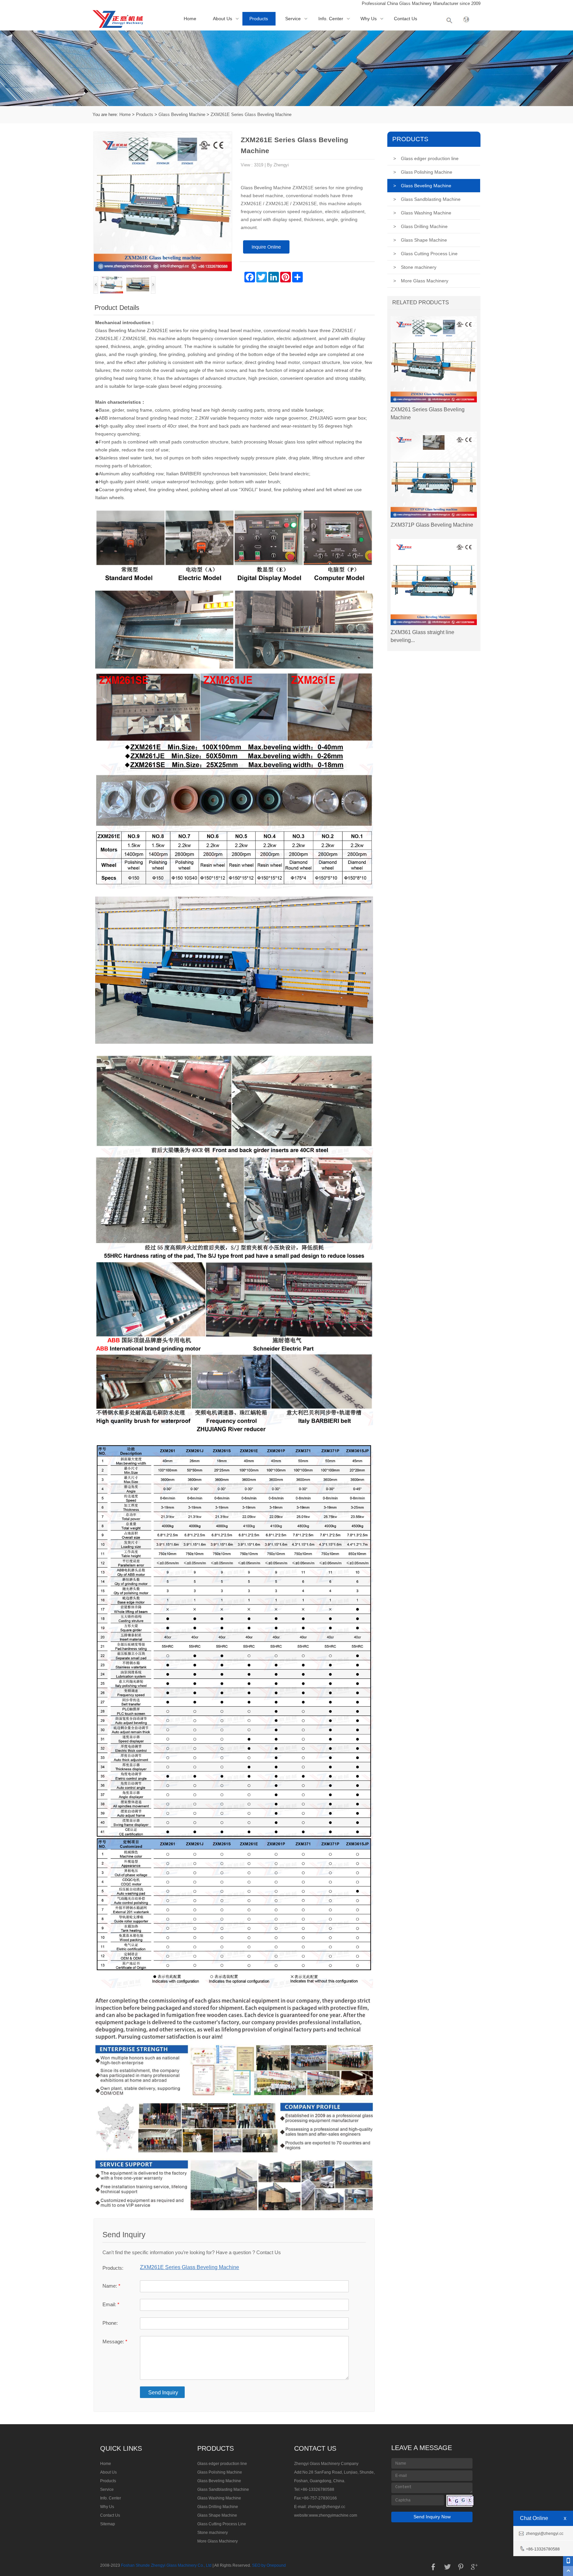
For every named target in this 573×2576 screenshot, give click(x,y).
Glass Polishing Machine (423, 172)
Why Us (369, 19)
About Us (223, 19)
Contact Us (406, 19)
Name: (111, 2286)
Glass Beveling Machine (182, 115)
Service (293, 19)
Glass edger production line (426, 158)
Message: (115, 2342)
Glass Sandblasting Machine (427, 199)
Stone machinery (415, 267)
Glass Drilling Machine (420, 226)
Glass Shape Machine (420, 240)
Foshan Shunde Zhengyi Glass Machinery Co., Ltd (166, 2565)
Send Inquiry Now (432, 2517)
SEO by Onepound (269, 2565)
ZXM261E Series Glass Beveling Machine (251, 115)
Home (190, 19)
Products (259, 19)
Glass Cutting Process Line (425, 254)
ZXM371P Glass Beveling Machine (432, 525)
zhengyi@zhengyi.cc (326, 2507)
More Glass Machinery (421, 281)
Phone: (110, 2323)
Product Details (117, 308)
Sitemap (108, 2524)
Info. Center (331, 19)
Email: (111, 2304)
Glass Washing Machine (422, 213)
